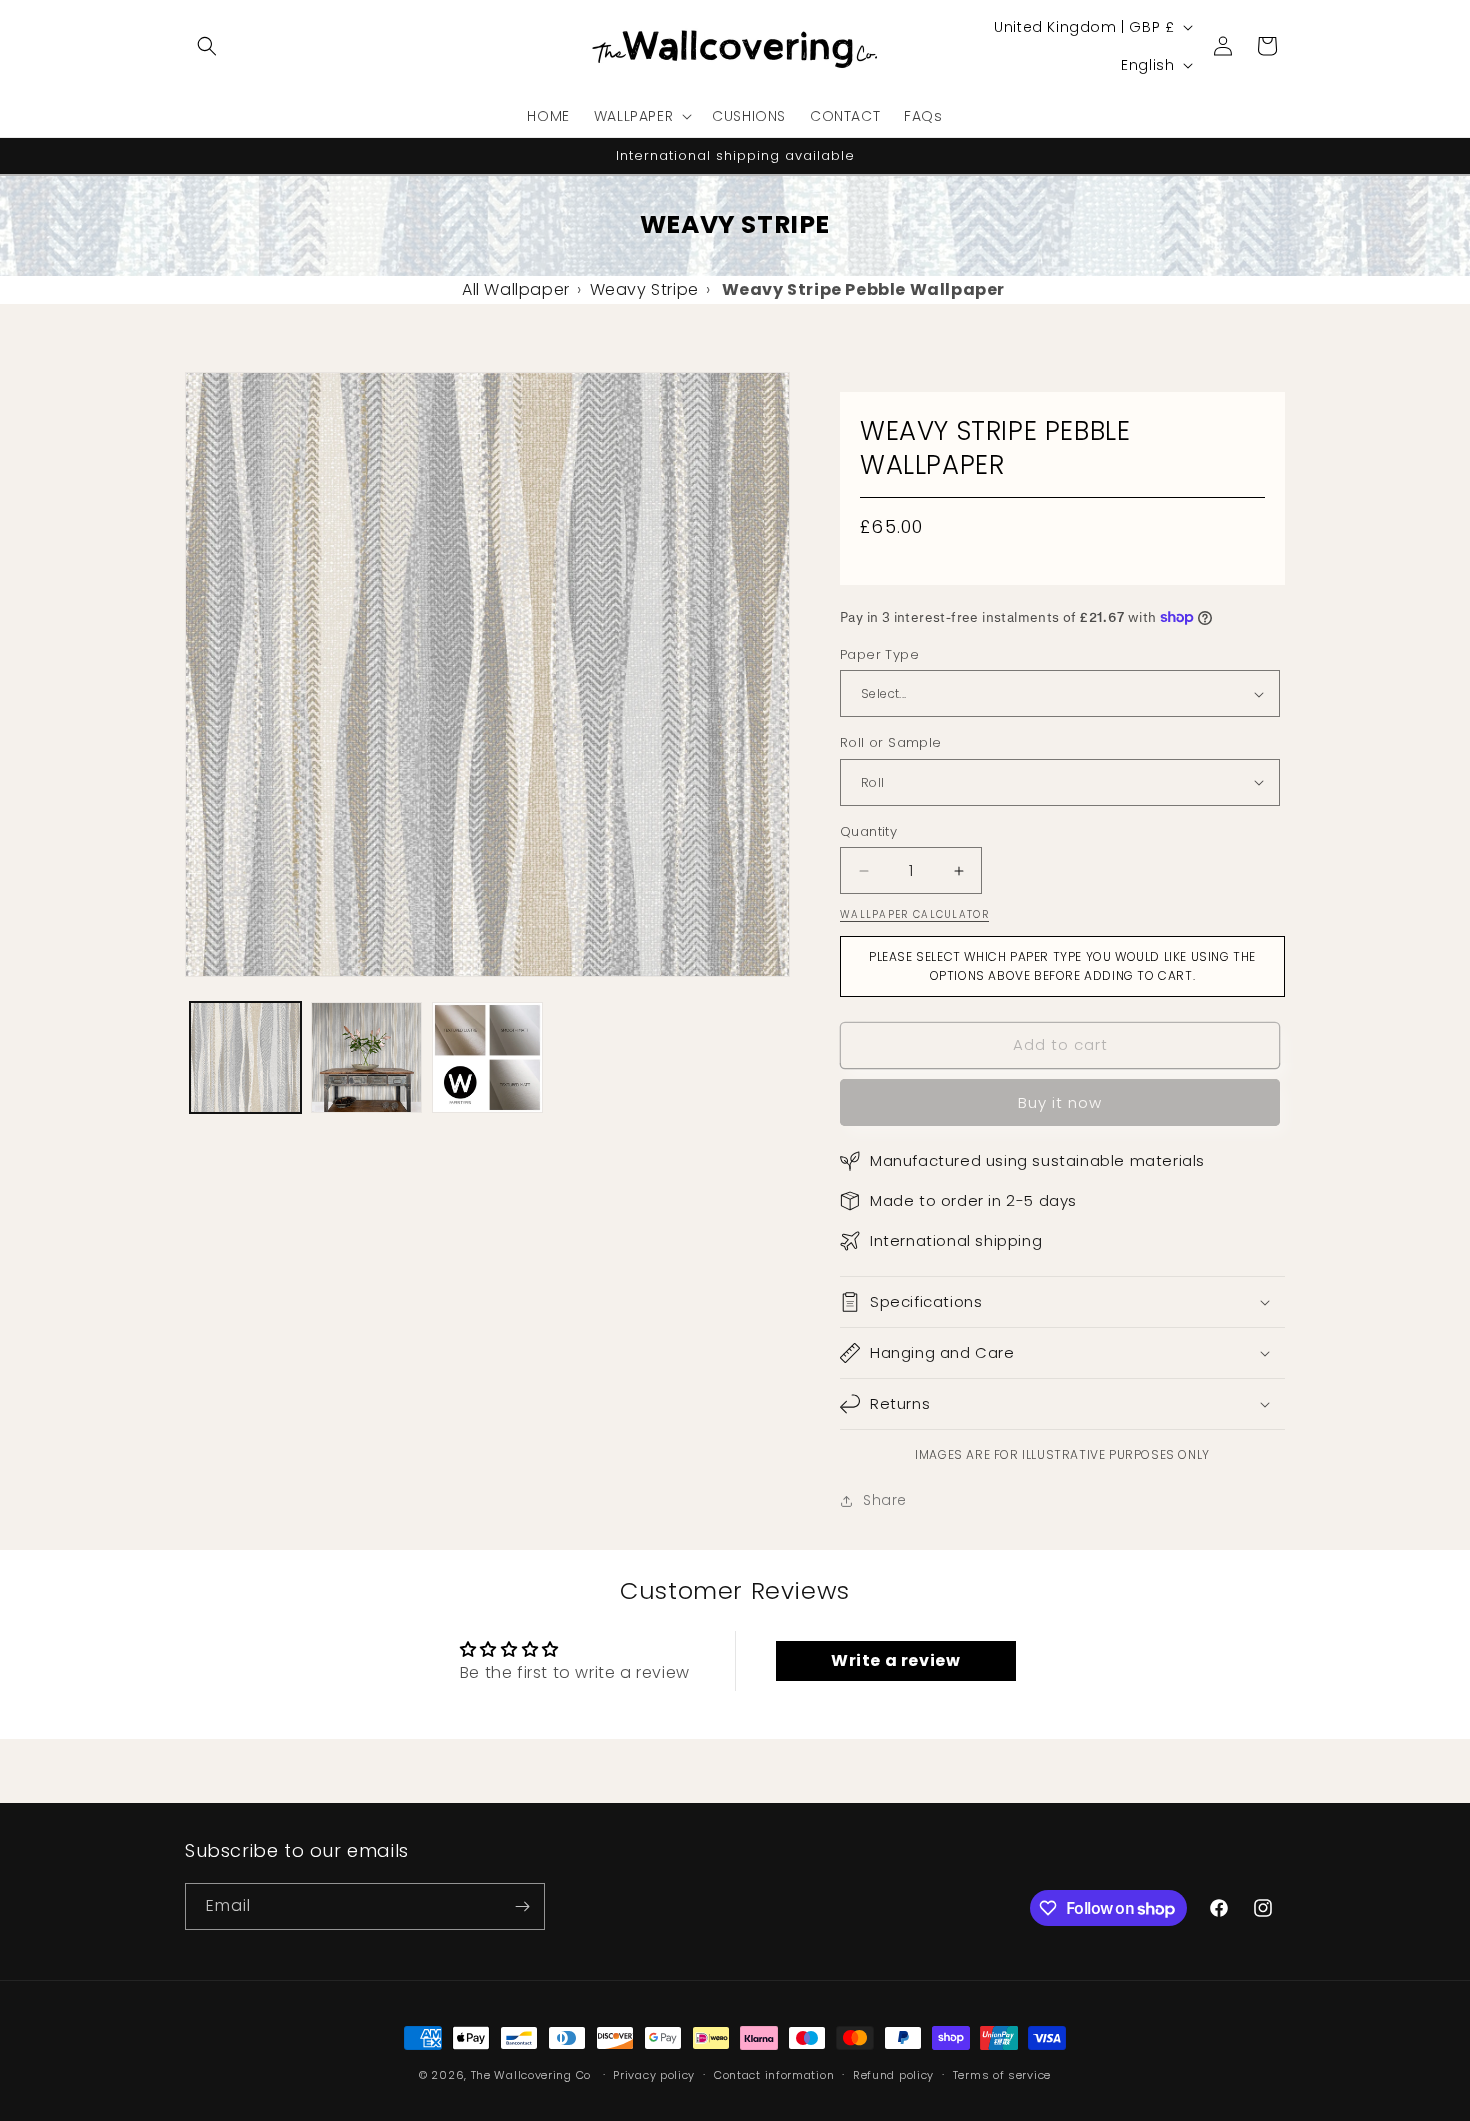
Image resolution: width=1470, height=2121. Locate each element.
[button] (207, 46)
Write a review (895, 1660)
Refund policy (893, 2075)
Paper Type (879, 654)
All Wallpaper (516, 289)
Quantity (868, 831)
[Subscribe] (522, 1906)
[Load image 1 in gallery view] (245, 1057)
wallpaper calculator (914, 914)
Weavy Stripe (644, 289)
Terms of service (1002, 2075)
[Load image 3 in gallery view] (487, 1057)
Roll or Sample (891, 742)
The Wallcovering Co (531, 2075)
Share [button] (885, 1500)
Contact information (774, 2075)
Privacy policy (654, 2075)
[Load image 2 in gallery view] (366, 1057)
